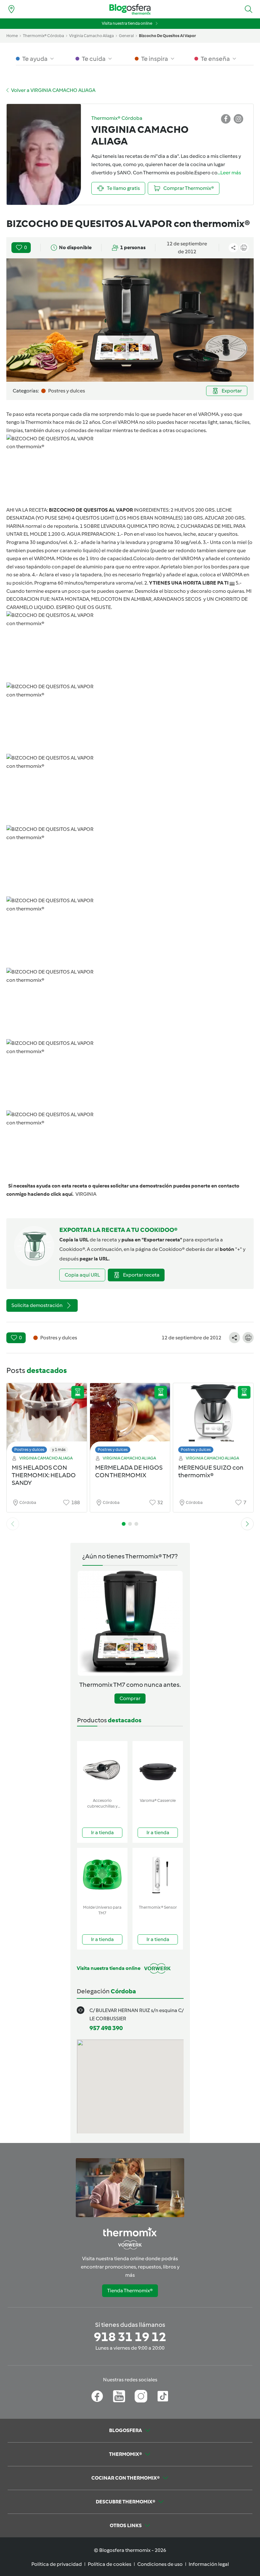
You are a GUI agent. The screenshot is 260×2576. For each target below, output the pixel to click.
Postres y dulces (29, 1450)
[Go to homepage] (130, 9)
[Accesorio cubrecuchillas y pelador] (102, 1768)
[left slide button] (13, 1524)
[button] (249, 9)
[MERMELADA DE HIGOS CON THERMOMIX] (130, 1420)
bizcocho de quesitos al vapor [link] (167, 36)
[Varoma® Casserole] (158, 1768)
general (126, 36)
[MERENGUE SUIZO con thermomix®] (213, 1420)
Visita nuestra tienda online (127, 23)
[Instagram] (141, 2396)
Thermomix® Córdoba (43, 36)
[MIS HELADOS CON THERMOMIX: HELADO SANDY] (47, 1420)
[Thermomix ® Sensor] (158, 1875)
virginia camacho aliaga (91, 36)
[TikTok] (163, 2396)
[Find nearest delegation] (11, 9)
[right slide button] (247, 1524)
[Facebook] (97, 2396)
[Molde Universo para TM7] (102, 1875)
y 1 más (59, 1450)
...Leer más (229, 173)
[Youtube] (119, 2396)
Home (12, 36)
